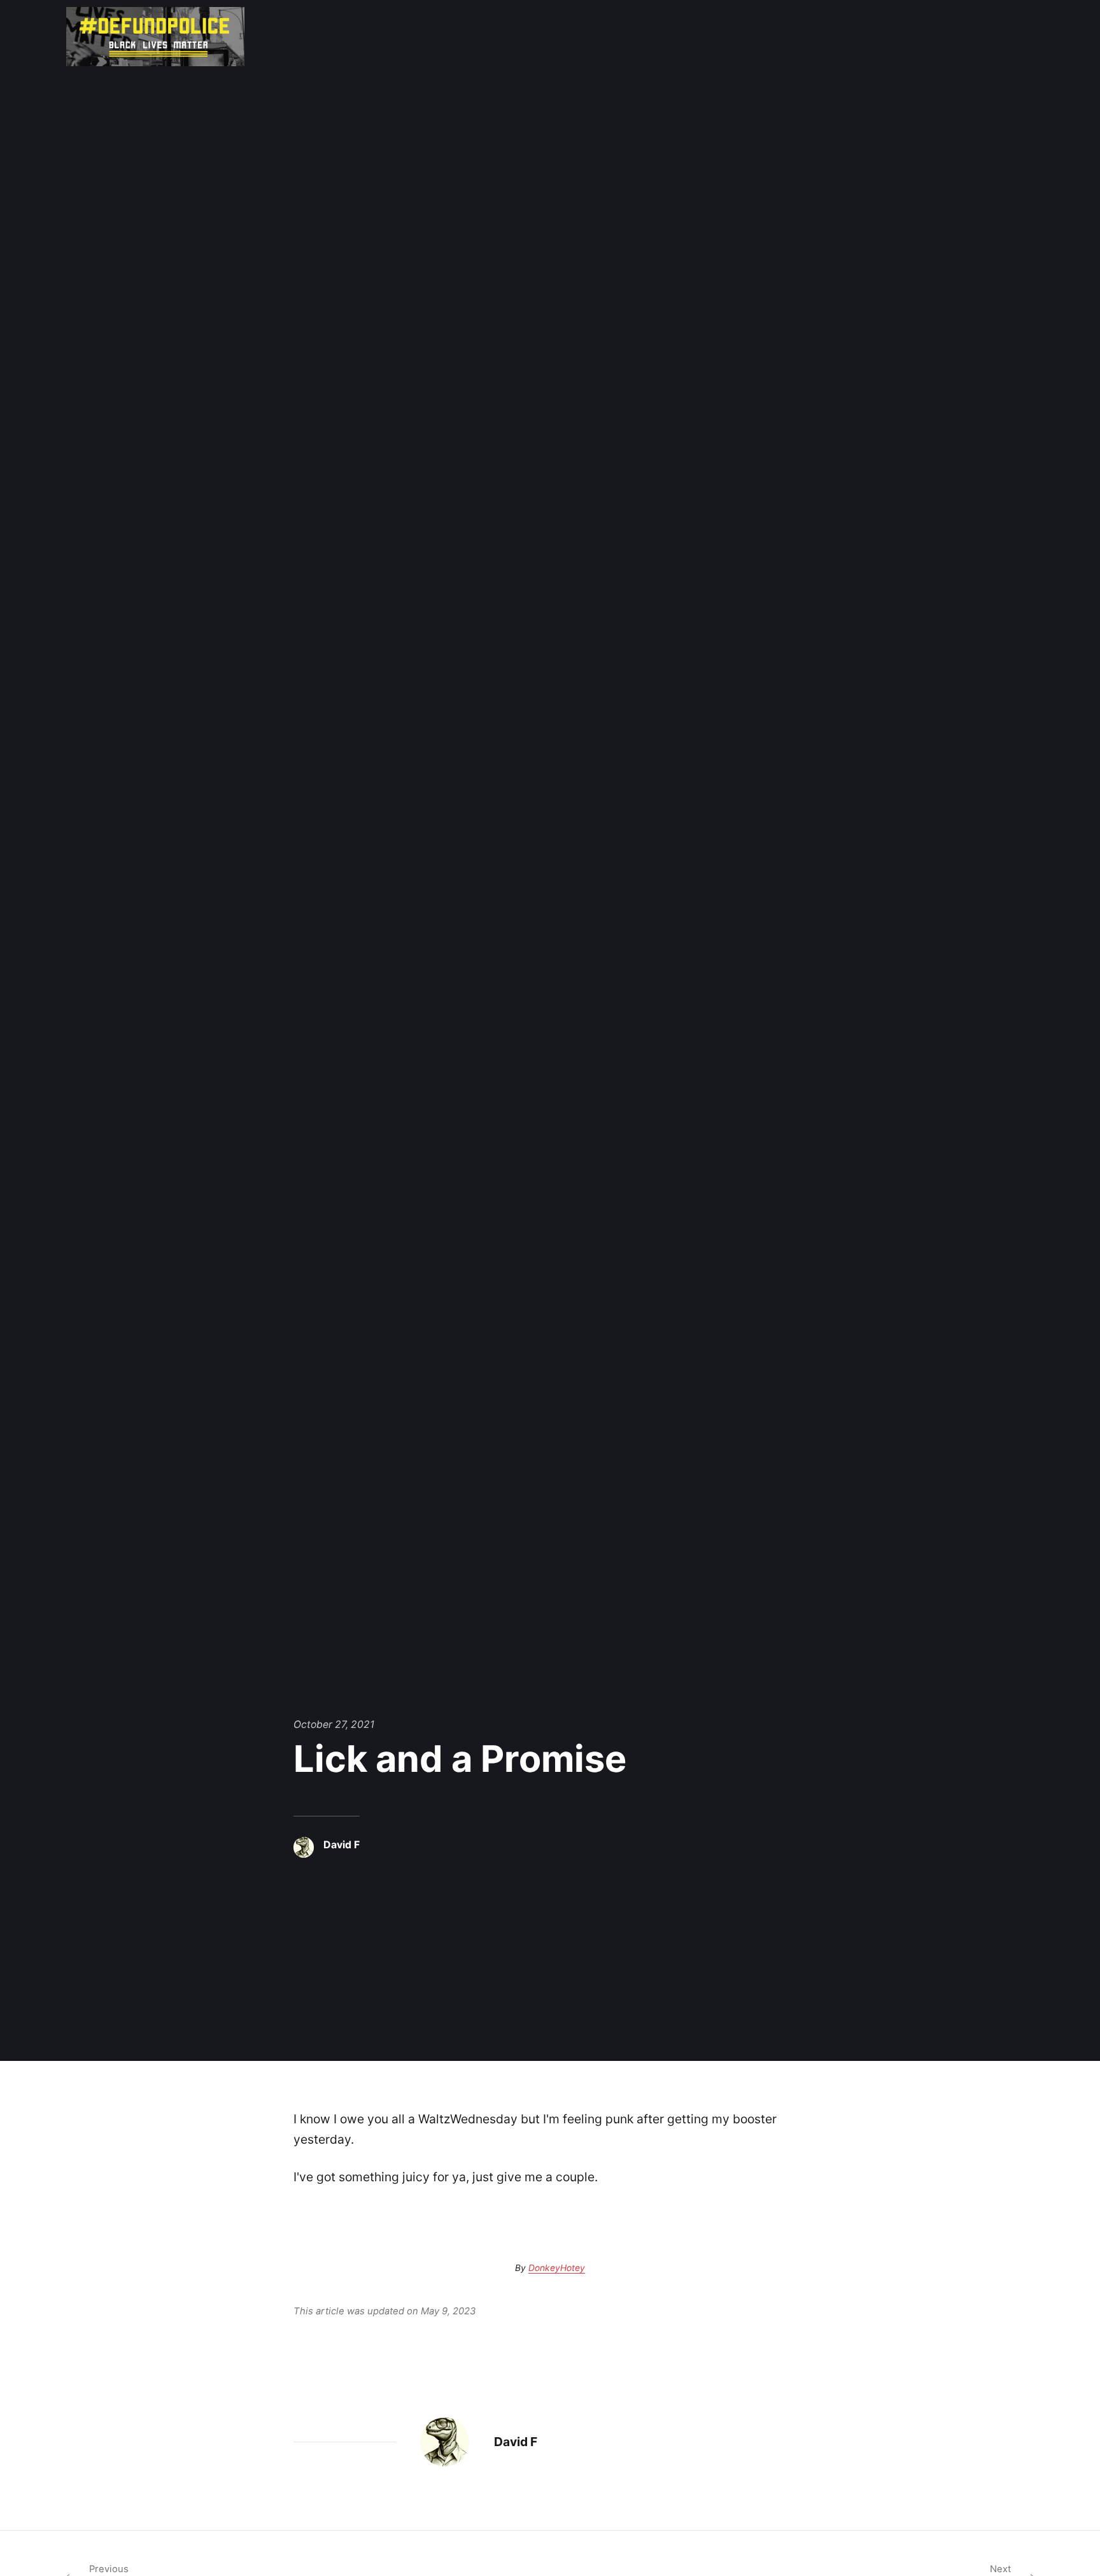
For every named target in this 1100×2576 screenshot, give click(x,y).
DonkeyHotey (557, 2268)
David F (342, 1845)
